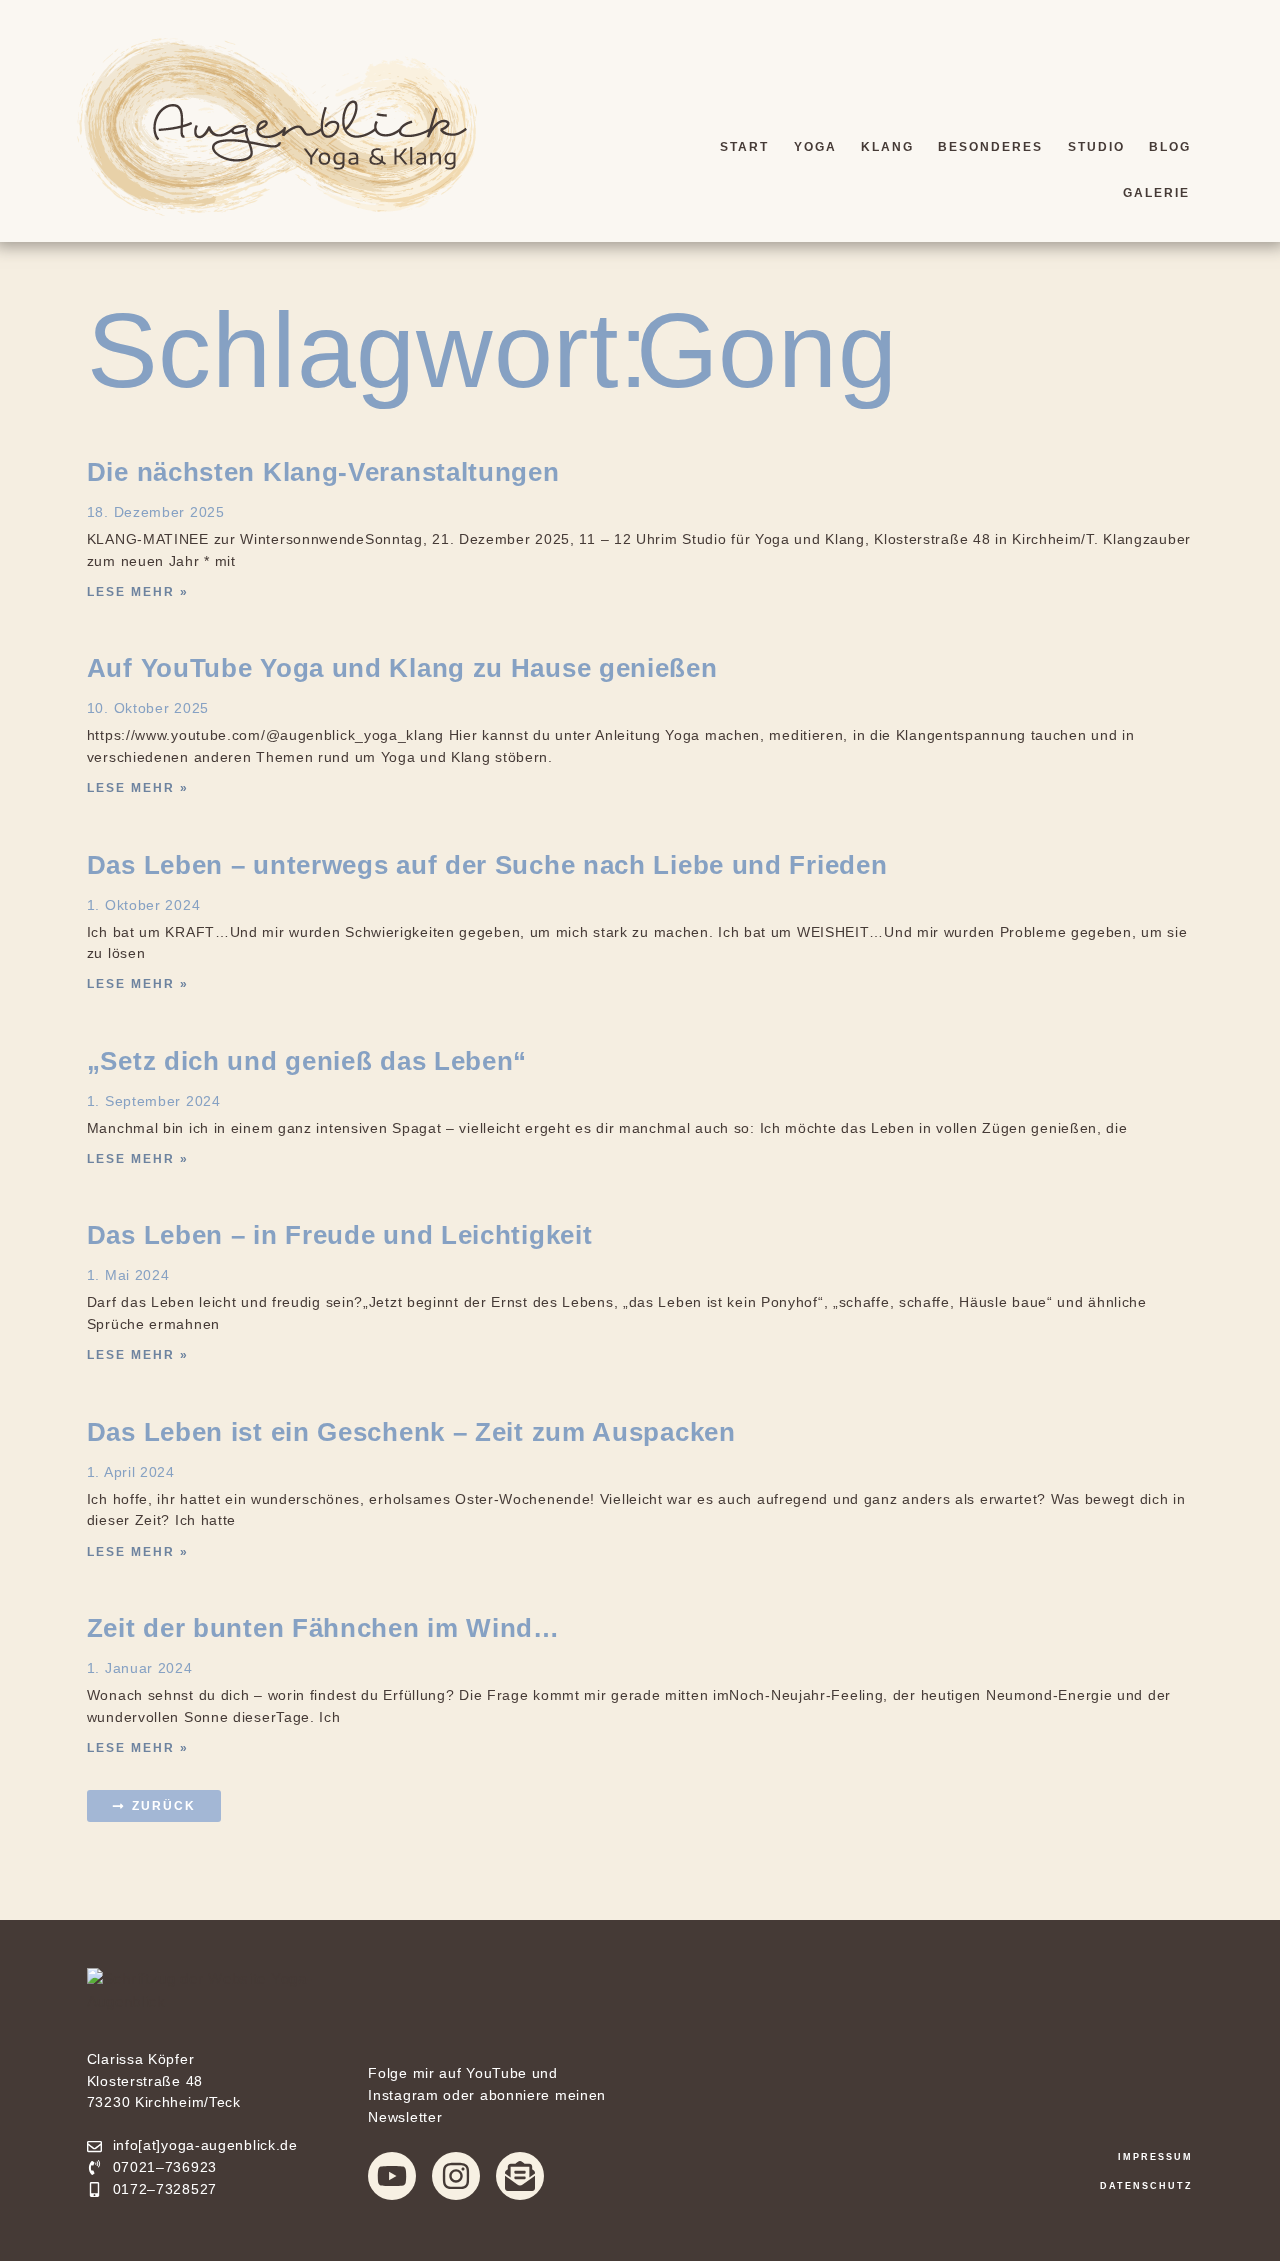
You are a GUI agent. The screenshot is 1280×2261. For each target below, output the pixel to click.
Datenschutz (1146, 2186)
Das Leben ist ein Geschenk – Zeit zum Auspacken (411, 1432)
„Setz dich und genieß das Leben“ (307, 1061)
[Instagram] (456, 2176)
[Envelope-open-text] (520, 2176)
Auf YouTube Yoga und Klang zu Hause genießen (402, 668)
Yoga (815, 147)
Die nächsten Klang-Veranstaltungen (323, 472)
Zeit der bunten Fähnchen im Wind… (323, 1628)
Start (744, 147)
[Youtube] (392, 2176)
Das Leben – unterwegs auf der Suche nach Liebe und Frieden (487, 865)
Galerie (1156, 193)
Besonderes (990, 147)
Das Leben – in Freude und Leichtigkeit (340, 1235)
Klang (887, 147)
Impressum (1155, 2157)
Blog (1170, 147)
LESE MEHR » (138, 592)
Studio (1096, 147)
